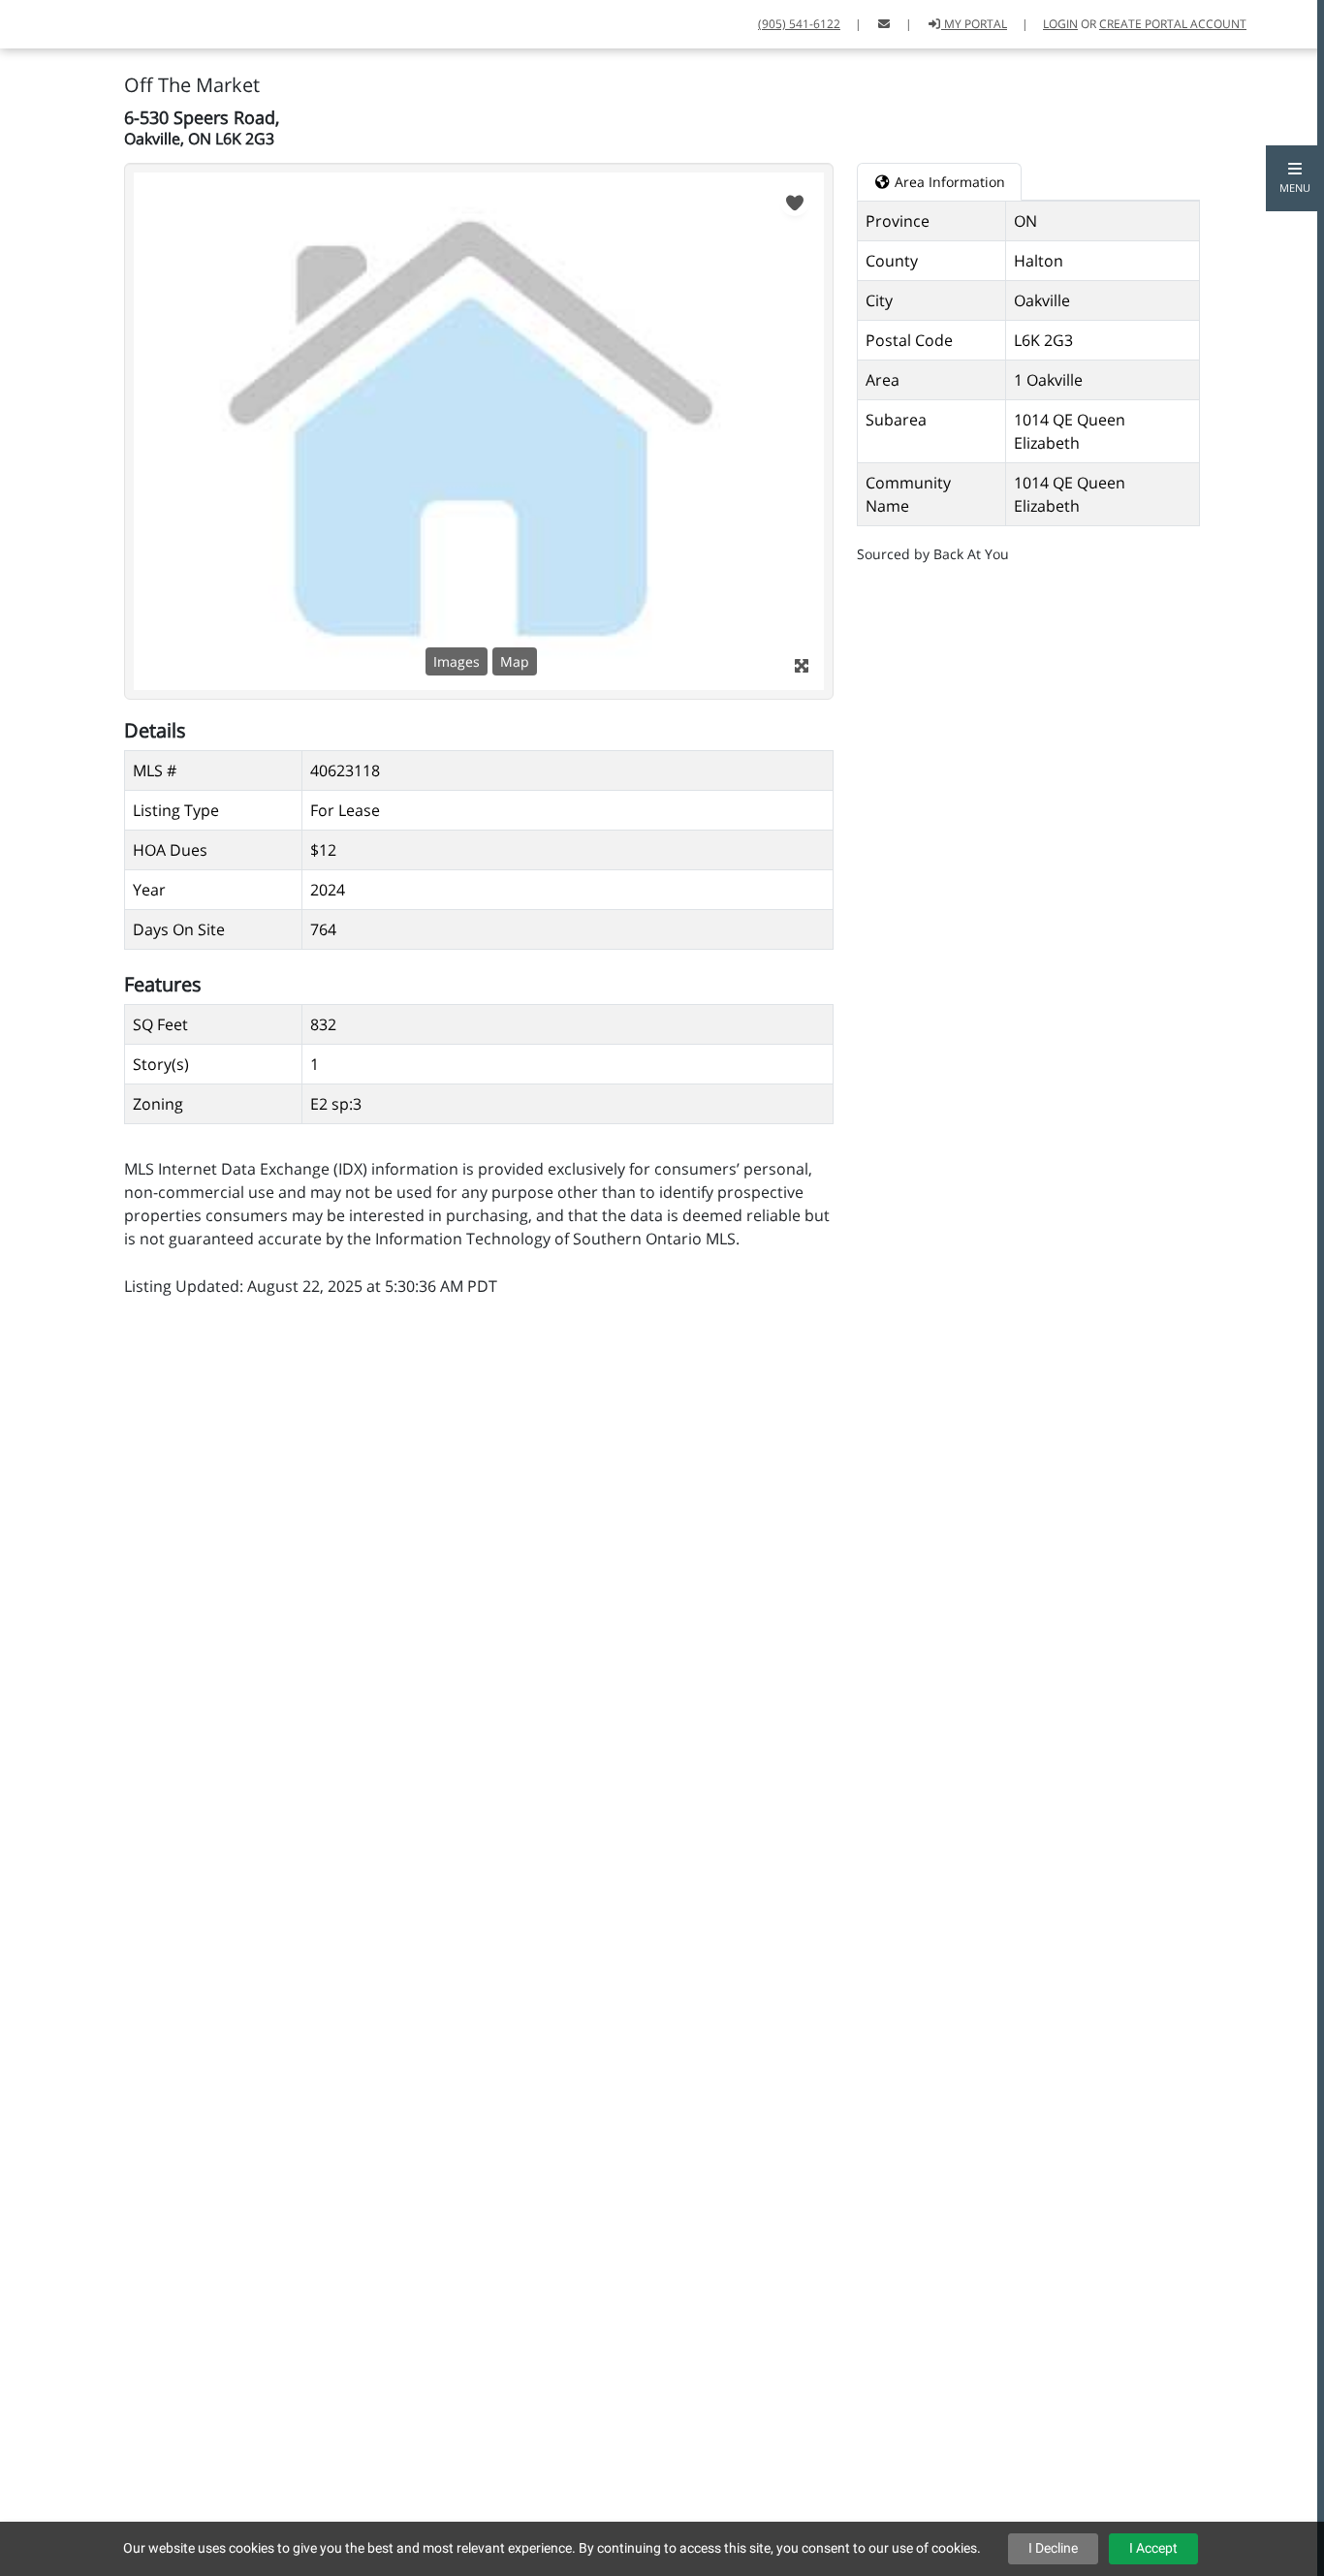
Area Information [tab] (948, 182)
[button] (1295, 178)
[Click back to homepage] (23, 22)
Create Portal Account (1173, 24)
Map (515, 661)
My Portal (974, 24)
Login (1060, 24)
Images (457, 661)
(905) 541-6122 (799, 24)
